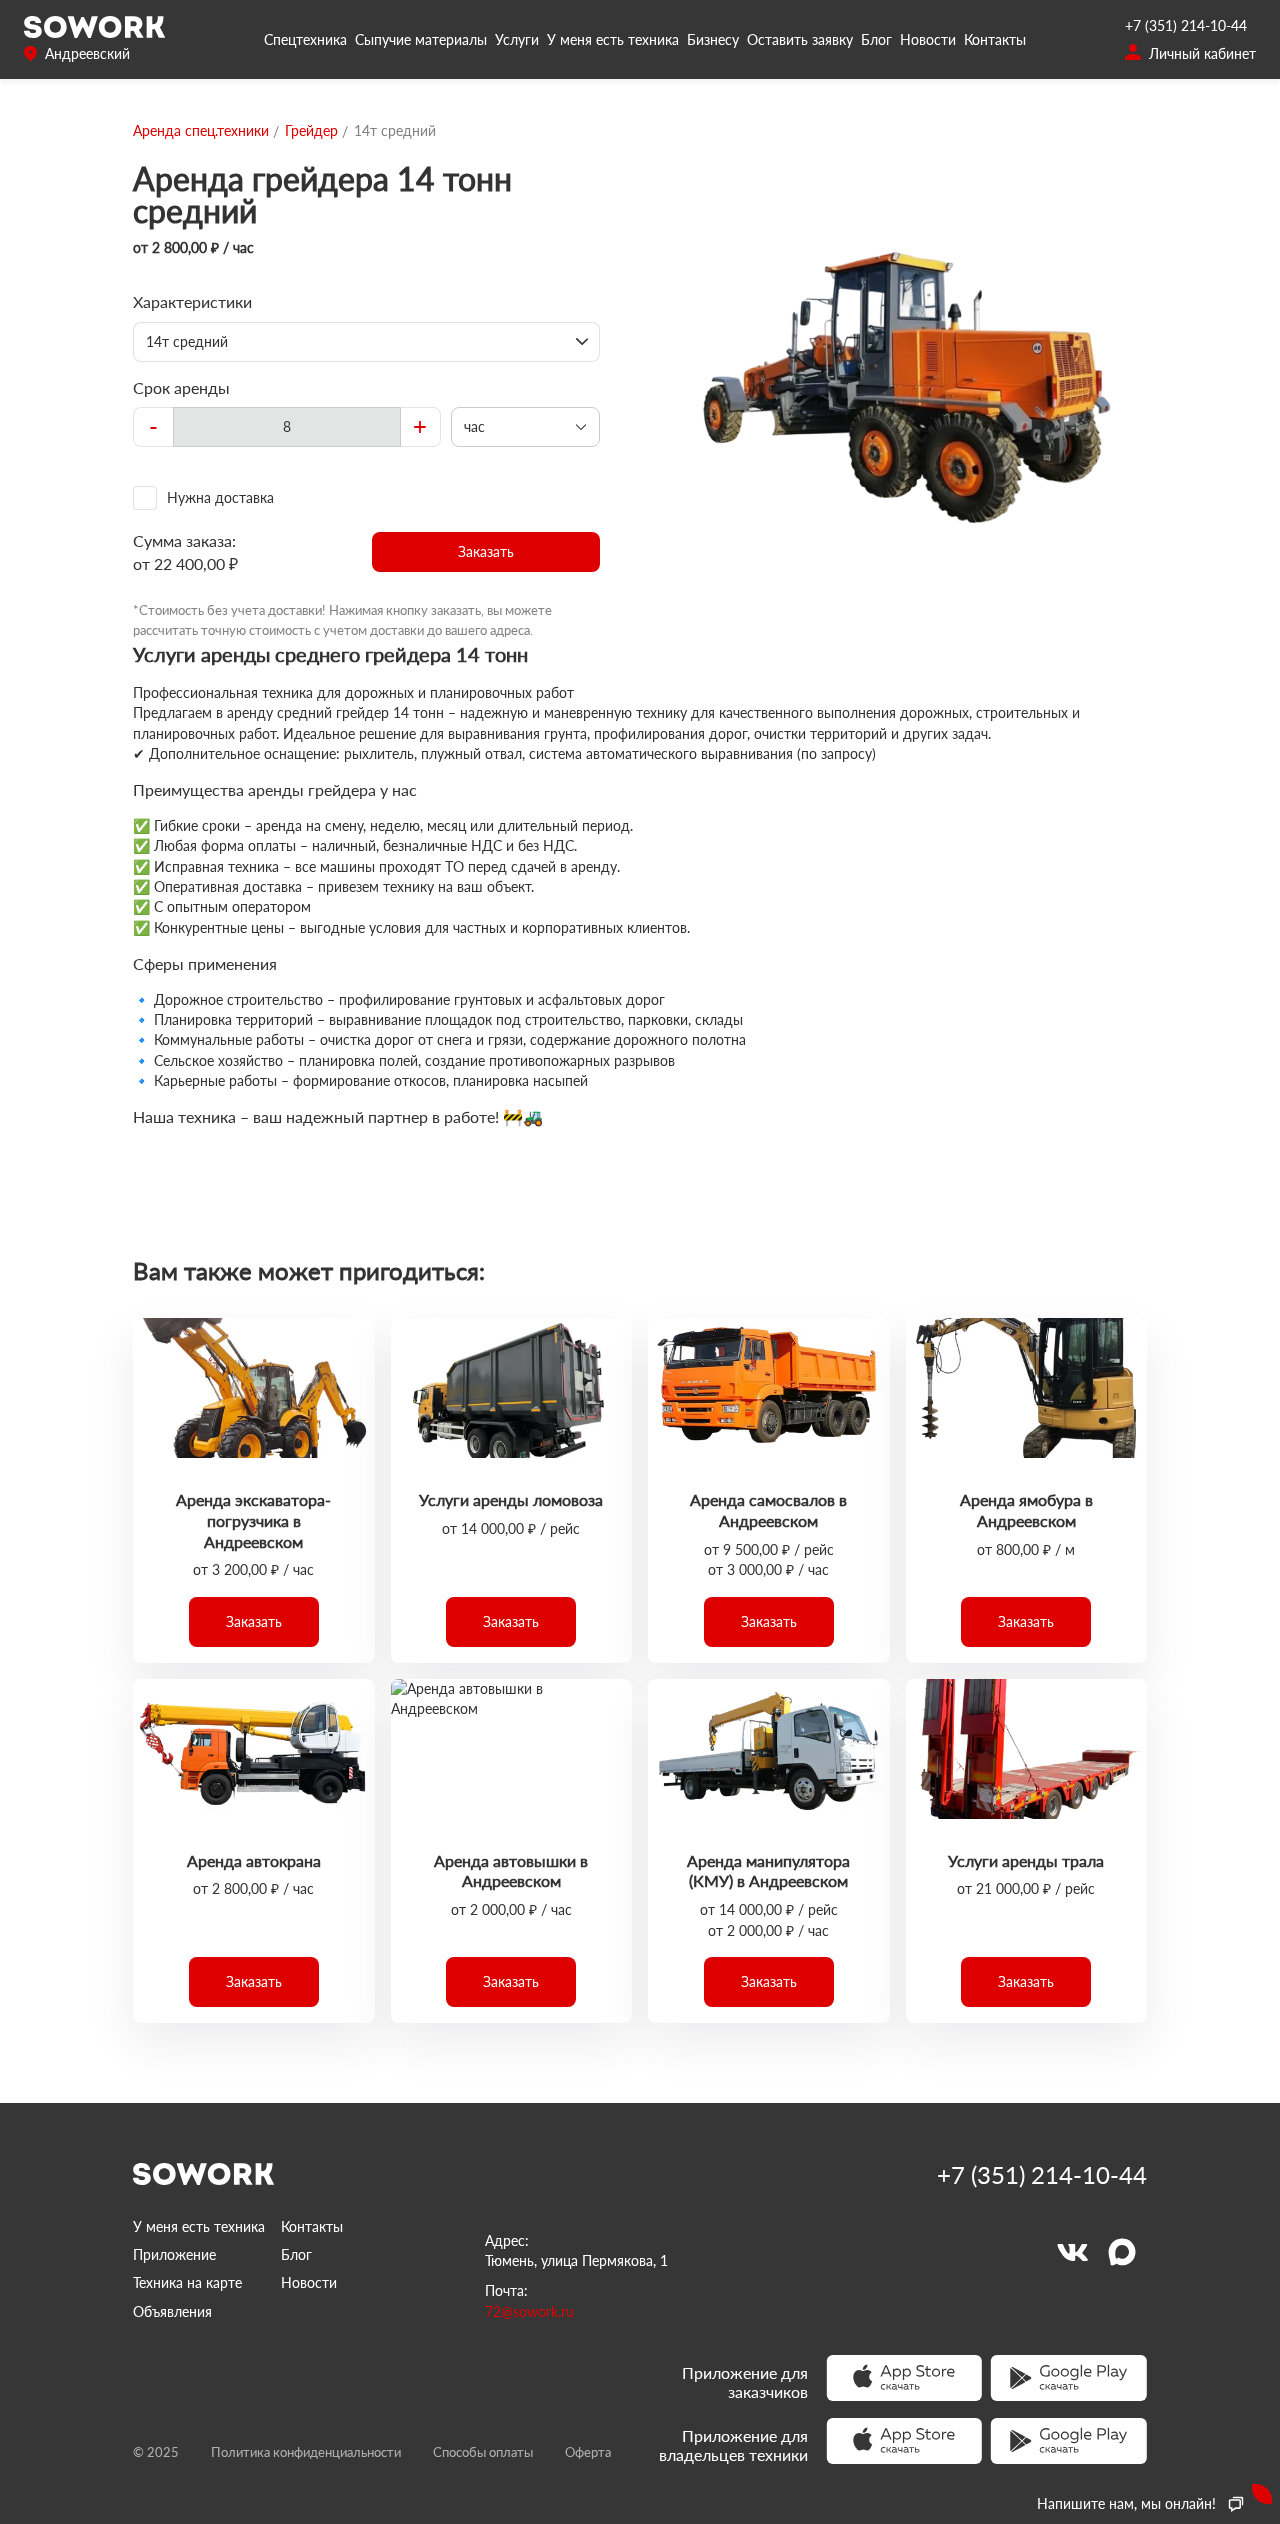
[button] (486, 552)
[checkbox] (366, 498)
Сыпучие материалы (421, 39)
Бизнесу (713, 39)
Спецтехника (305, 39)
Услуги (517, 39)
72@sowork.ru (529, 2311)
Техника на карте (187, 2282)
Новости (928, 39)
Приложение (174, 2254)
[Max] (1122, 2252)
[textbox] (287, 427)
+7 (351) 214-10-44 (1186, 25)
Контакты (995, 39)
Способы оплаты (483, 2452)
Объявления (172, 2311)
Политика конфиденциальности (306, 2452)
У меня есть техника (613, 39)
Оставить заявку (800, 39)
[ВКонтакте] (1072, 2252)
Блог (876, 39)
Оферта (588, 2452)
